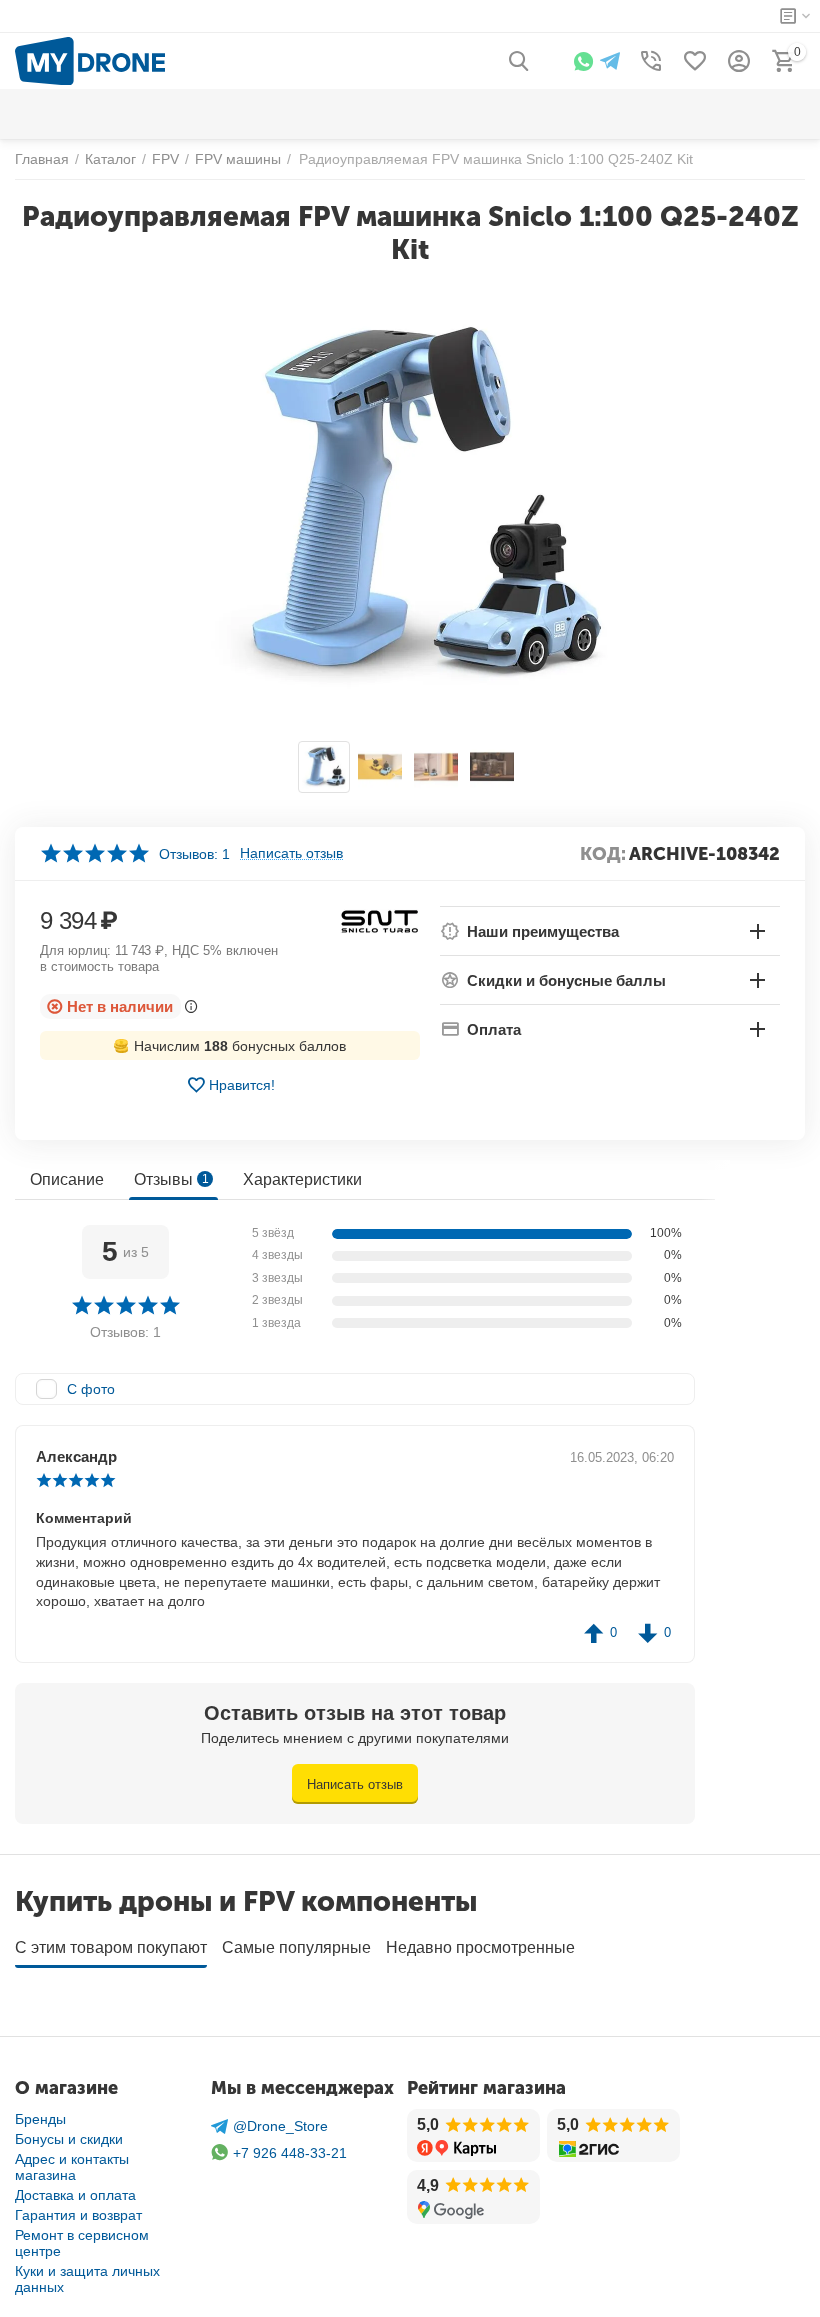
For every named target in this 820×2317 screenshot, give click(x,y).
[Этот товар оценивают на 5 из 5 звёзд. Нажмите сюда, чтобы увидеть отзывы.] (94, 853)
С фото (91, 1389)
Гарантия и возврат (78, 2215)
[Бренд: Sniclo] (380, 920)
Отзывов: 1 (194, 854)
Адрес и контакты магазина (72, 2167)
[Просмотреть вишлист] (695, 61)
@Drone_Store (280, 2126)
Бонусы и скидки (69, 2139)
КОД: (603, 854)
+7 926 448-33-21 (290, 2153)
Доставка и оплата (75, 2195)
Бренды (40, 2119)
